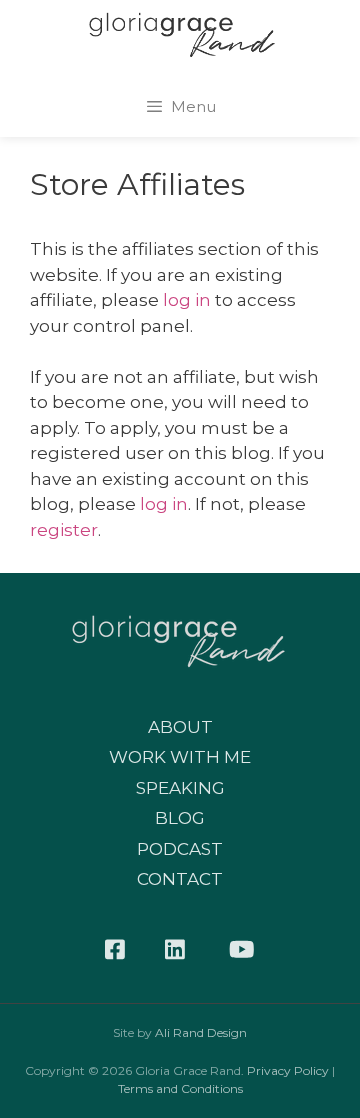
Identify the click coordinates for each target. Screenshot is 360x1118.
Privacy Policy (288, 1070)
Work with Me (180, 757)
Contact (180, 879)
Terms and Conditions (180, 1088)
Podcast (180, 849)
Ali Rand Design (201, 1032)
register (64, 530)
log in (187, 300)
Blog (180, 818)
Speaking (180, 788)
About (180, 727)
